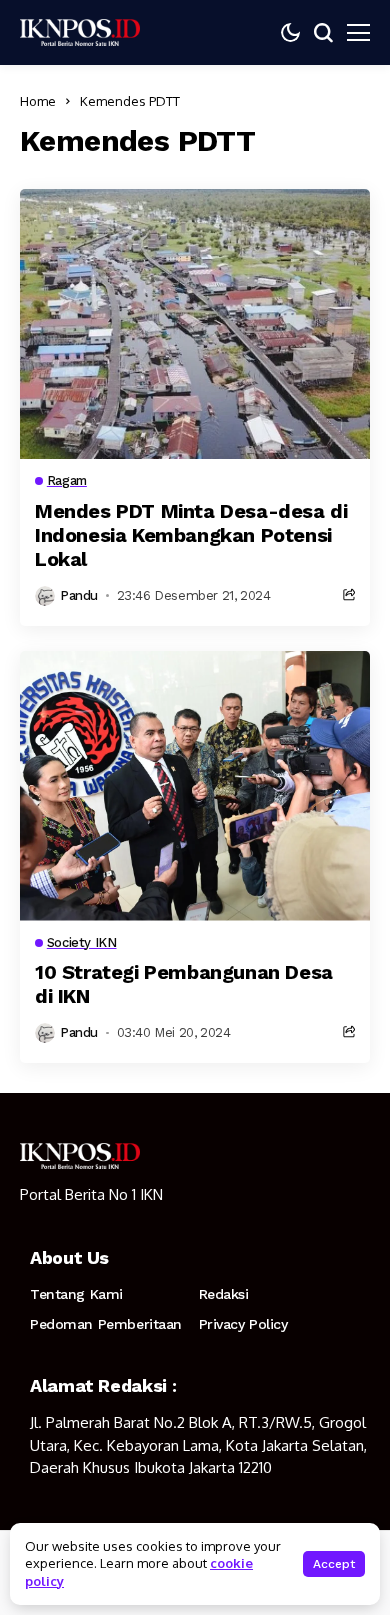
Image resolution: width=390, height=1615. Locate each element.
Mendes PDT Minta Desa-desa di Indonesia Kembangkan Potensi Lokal (191, 535)
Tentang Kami (76, 1294)
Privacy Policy (243, 1324)
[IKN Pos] (80, 32)
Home (38, 101)
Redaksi (224, 1294)
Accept (334, 1564)
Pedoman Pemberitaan (106, 1324)
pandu (79, 595)
